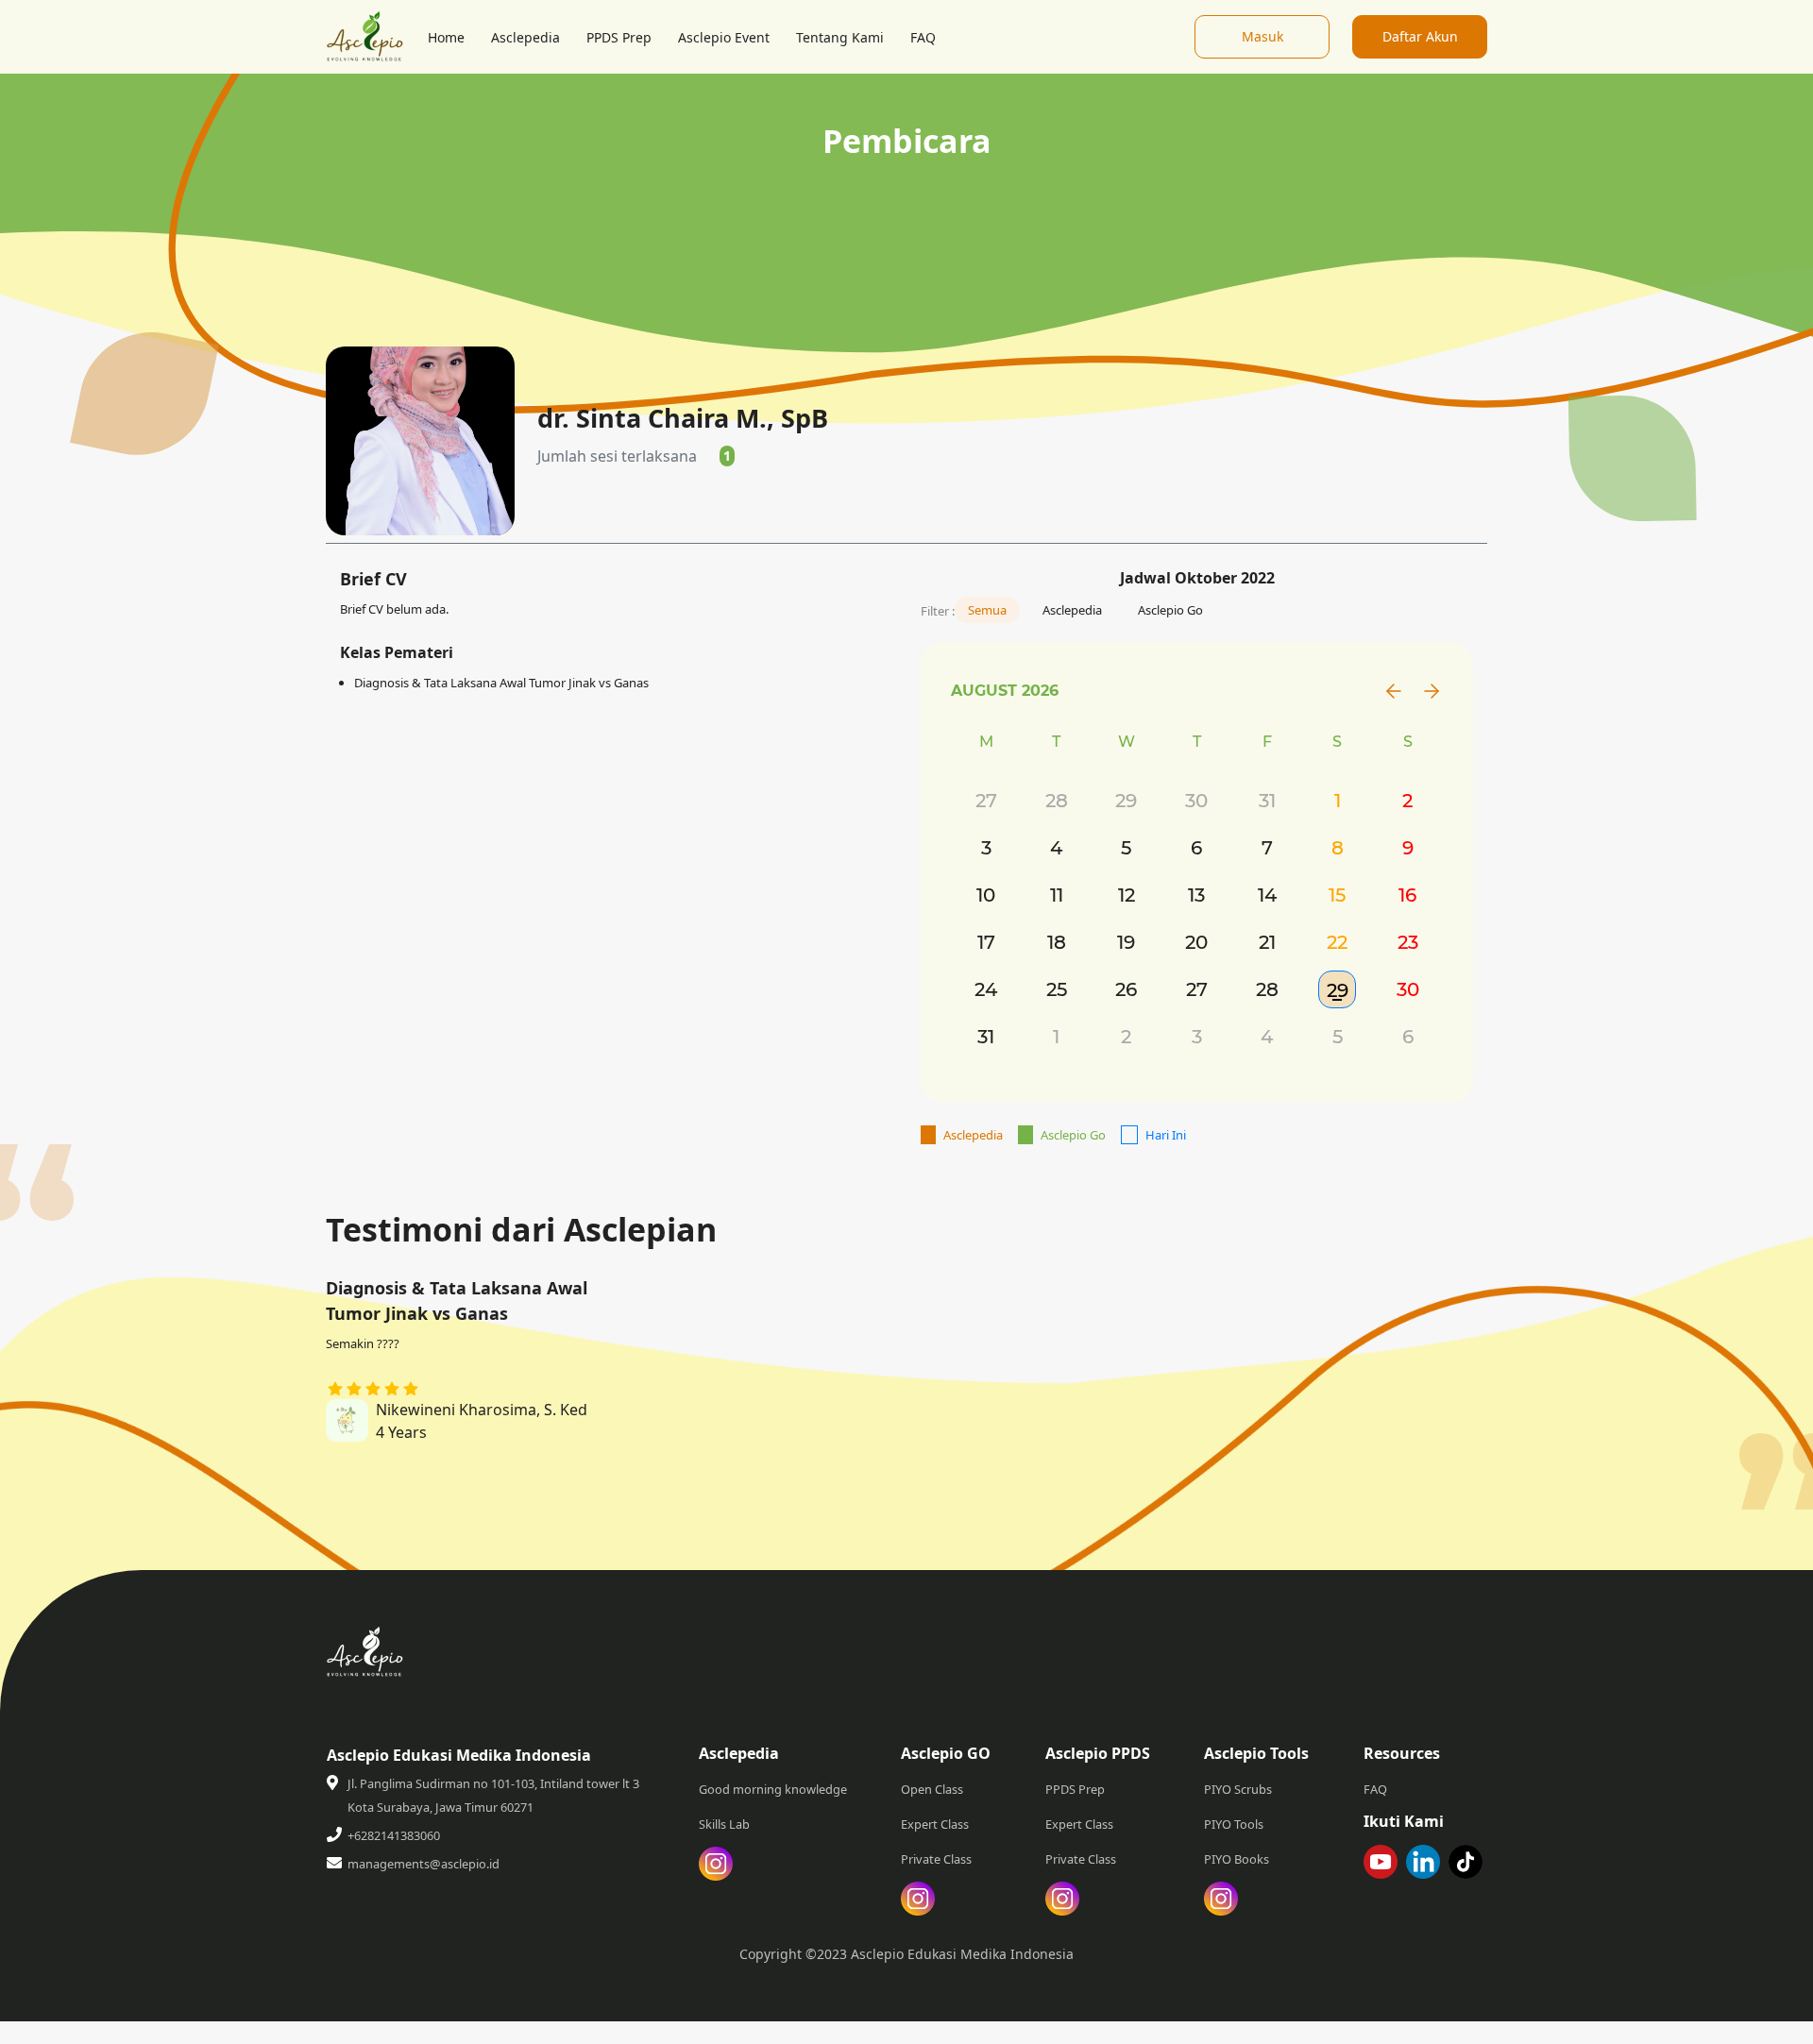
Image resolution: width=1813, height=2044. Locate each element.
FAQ (923, 37)
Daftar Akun (1420, 36)
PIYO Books (1237, 1859)
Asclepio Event (724, 37)
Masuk (1262, 36)
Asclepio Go (1170, 610)
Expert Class (935, 1824)
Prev (1394, 691)
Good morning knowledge (773, 1789)
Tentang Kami (840, 37)
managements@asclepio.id (424, 1864)
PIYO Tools (1234, 1824)
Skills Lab (724, 1824)
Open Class (932, 1789)
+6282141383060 (394, 1835)
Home (446, 37)
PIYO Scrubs (1238, 1789)
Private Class (936, 1859)
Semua (987, 610)
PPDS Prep (619, 37)
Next (1432, 691)
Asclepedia (525, 37)
